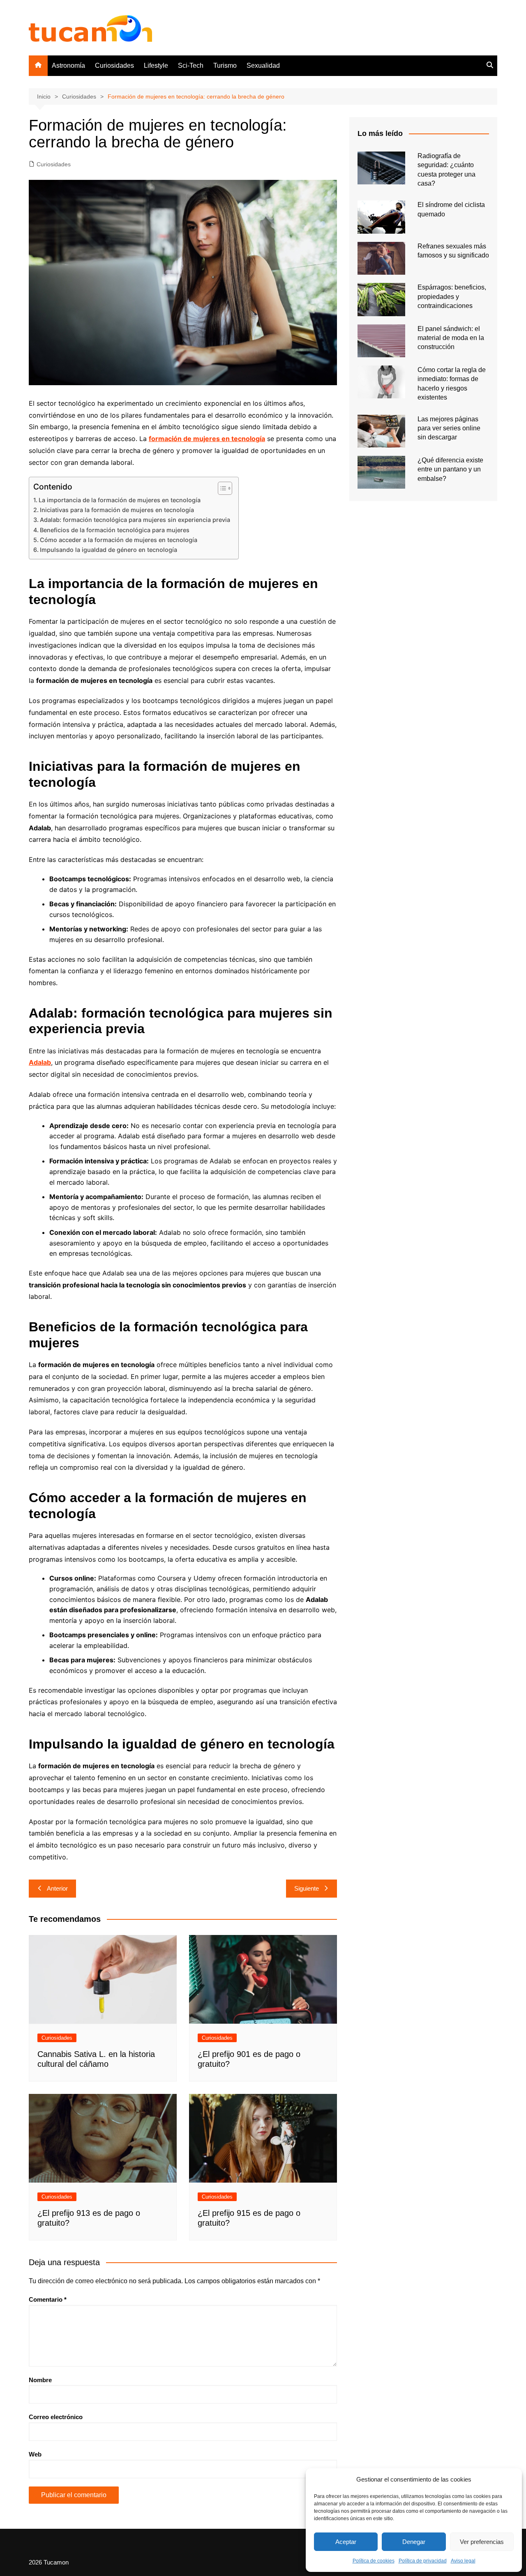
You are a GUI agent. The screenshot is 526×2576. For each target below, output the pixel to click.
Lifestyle (156, 65)
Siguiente (307, 1888)
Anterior (57, 1888)
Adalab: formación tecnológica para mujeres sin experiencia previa (135, 520)
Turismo (225, 65)
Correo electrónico (56, 2417)
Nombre (40, 2380)
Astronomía (68, 65)
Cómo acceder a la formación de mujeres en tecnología (119, 540)
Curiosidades (114, 65)
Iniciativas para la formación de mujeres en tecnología (117, 510)
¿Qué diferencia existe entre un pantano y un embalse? (450, 469)
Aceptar (346, 2542)
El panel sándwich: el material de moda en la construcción (451, 338)
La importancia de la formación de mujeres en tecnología (120, 500)
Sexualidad (263, 65)
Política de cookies (374, 2561)
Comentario (48, 2299)
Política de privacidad (423, 2561)
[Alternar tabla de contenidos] (221, 488)
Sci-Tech (191, 65)
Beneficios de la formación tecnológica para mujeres (115, 530)
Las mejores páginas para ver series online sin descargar (449, 428)
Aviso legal (463, 2561)
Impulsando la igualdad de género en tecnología (108, 550)
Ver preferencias (482, 2542)
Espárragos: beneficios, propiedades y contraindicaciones (452, 296)
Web (35, 2454)
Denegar (414, 2542)
